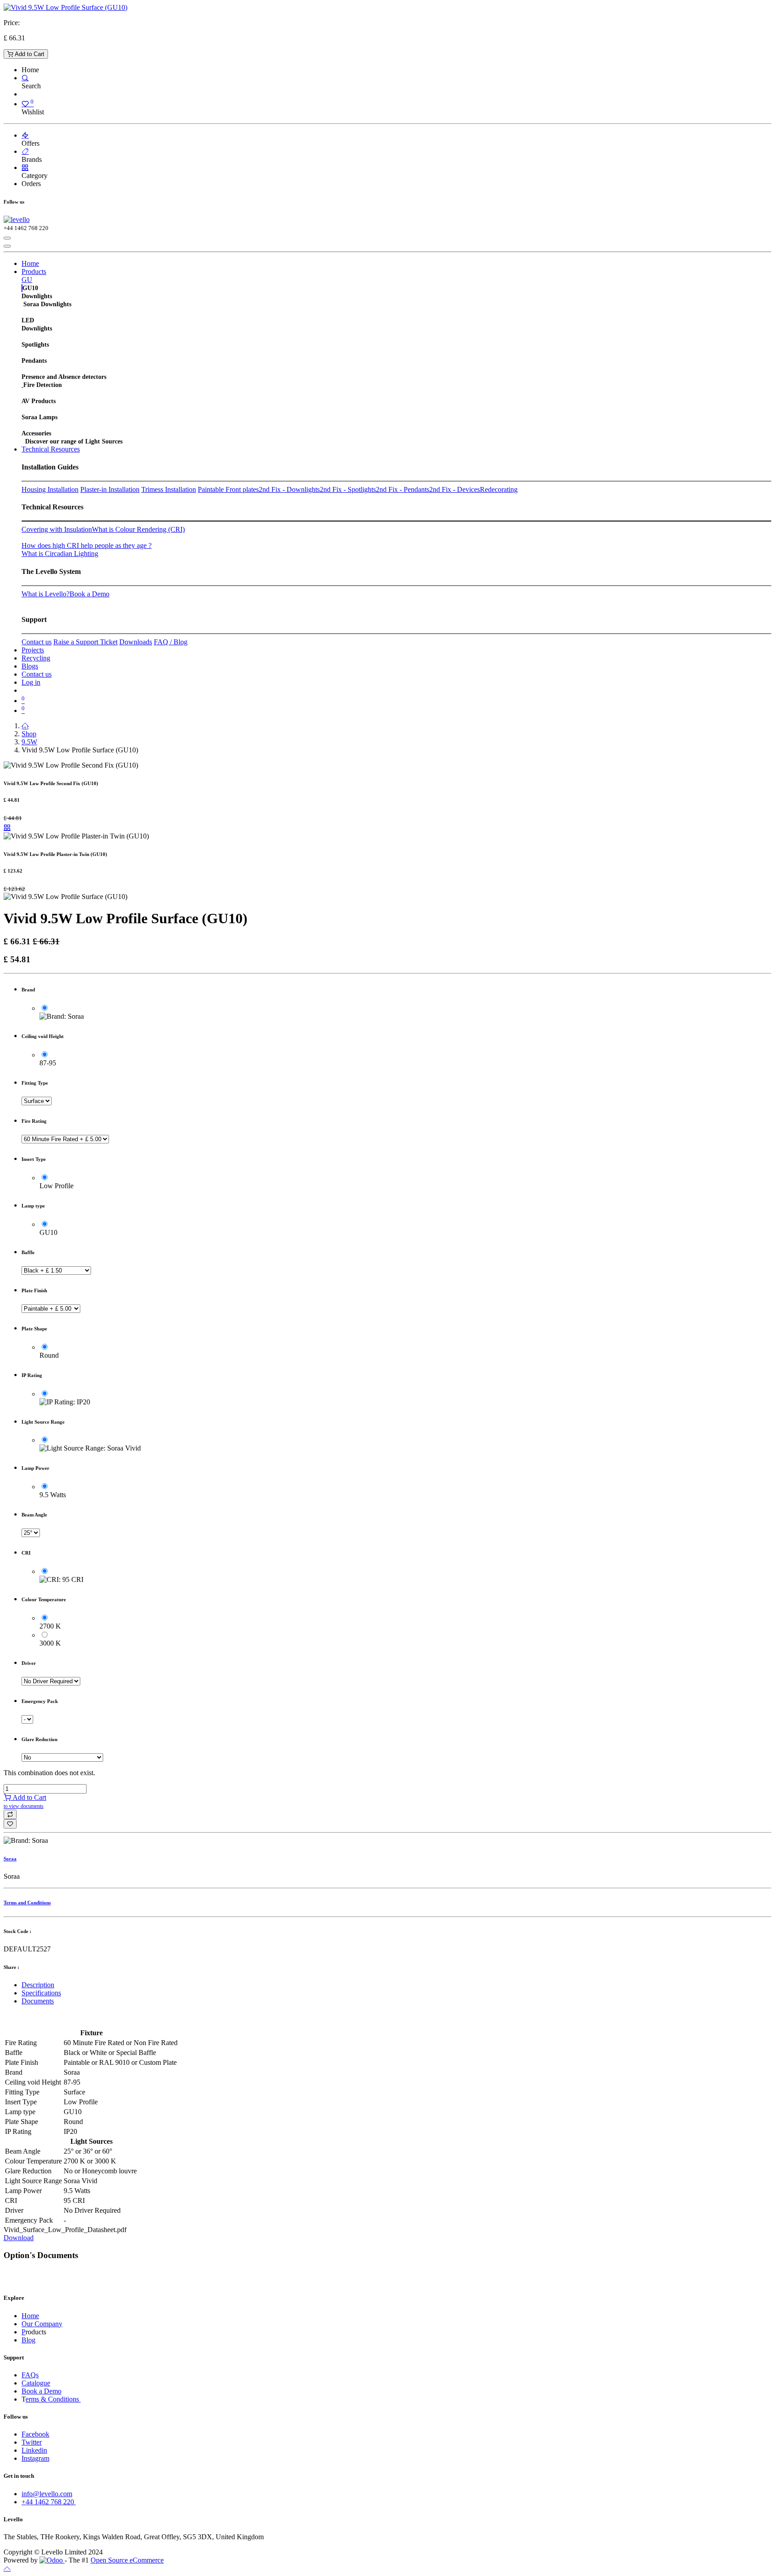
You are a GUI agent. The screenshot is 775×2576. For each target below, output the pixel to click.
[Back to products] (7, 828)
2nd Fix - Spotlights (348, 489)
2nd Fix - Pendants (403, 489)
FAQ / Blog (171, 642)
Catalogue (36, 2383)
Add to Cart (29, 54)
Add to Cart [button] (25, 1801)
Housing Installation (50, 489)
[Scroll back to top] (7, 2568)
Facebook (35, 2434)
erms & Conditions (53, 2399)
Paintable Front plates (228, 489)
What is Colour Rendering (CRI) (138, 529)
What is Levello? (46, 594)
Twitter (32, 2442)
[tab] (396, 1985)
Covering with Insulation (57, 529)
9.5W (29, 742)
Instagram (35, 2458)
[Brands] (25, 151)
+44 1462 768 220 (49, 2502)
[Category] (25, 167)
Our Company (42, 2324)
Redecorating (499, 489)
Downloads (136, 642)
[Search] (25, 78)
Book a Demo (89, 594)
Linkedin (34, 2450)
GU (27, 280)
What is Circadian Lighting (60, 554)
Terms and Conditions (27, 1903)
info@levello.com (47, 2494)
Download (19, 2238)
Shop (29, 734)
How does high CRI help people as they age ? (87, 545)
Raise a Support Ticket (85, 642)
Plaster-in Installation (110, 489)
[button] (10, 1814)
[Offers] (25, 135)
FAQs (30, 2375)
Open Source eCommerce (127, 2560)
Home (30, 2316)
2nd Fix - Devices (455, 489)
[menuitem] (30, 263)
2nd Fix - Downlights (289, 489)
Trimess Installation (169, 489)
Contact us (37, 642)
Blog (28, 2340)
